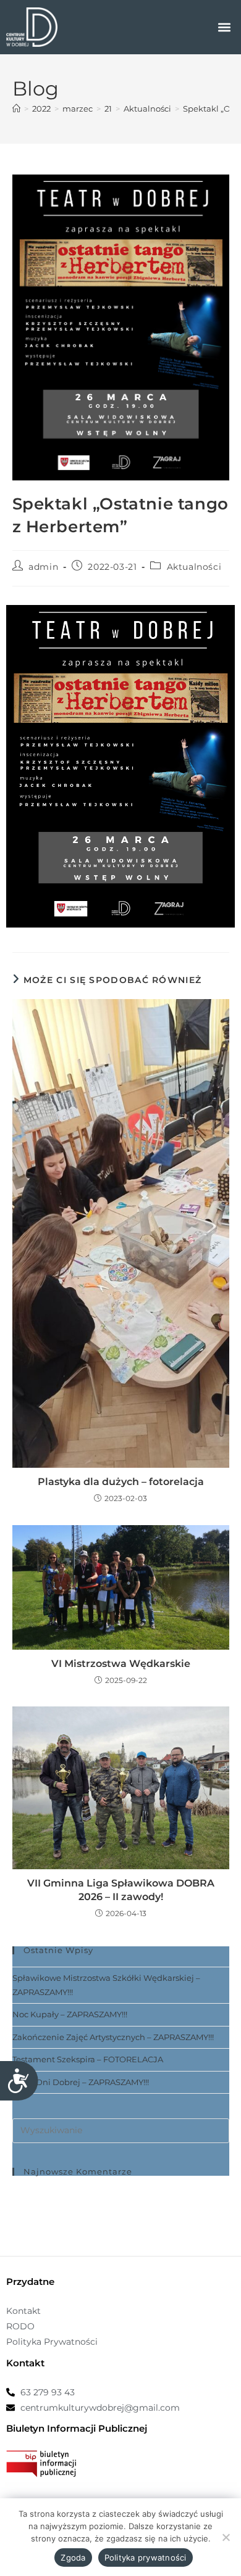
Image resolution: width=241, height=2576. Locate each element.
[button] (225, 27)
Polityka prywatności (146, 2557)
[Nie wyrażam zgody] (226, 2537)
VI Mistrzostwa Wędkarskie (121, 1664)
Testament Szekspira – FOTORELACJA (88, 2059)
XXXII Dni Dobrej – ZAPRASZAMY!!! (81, 2082)
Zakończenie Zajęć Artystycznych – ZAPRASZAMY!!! (113, 2037)
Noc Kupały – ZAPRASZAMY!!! (70, 2014)
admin (43, 567)
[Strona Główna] (16, 109)
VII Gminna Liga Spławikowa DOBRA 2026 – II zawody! (121, 1890)
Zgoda (73, 2557)
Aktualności (194, 567)
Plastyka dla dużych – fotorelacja (121, 1482)
